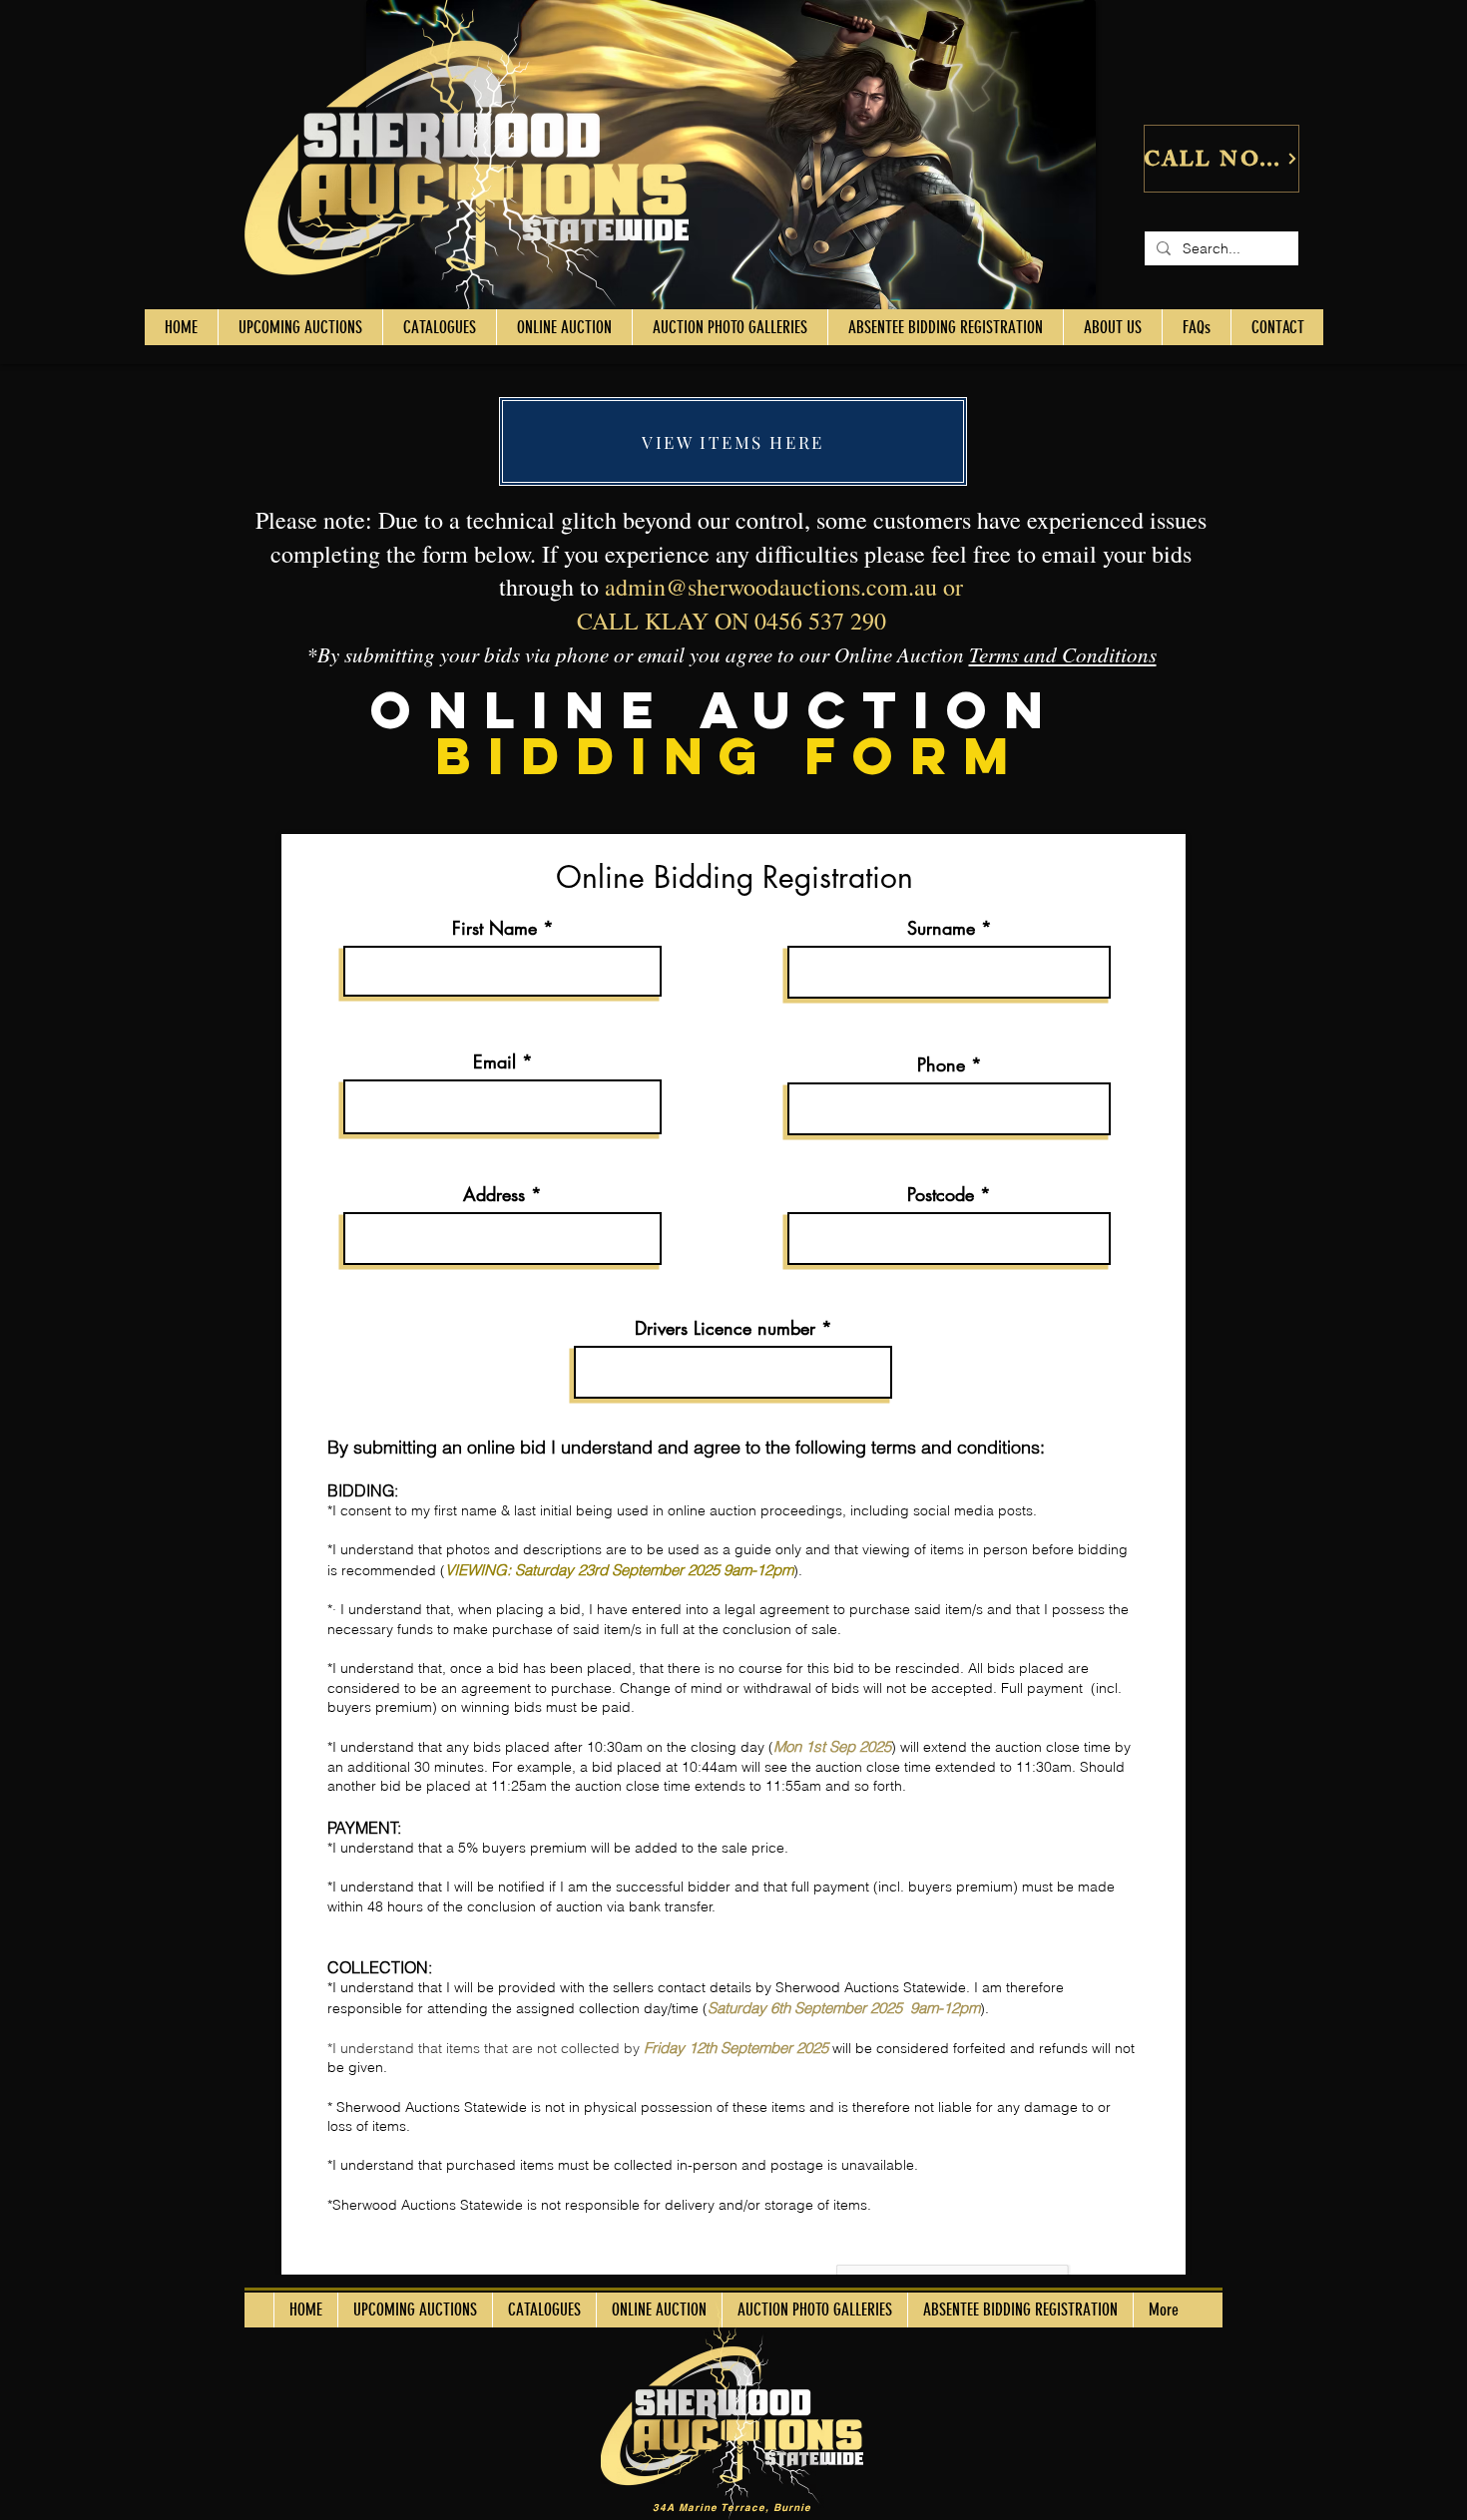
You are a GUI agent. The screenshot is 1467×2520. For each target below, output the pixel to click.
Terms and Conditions (1063, 654)
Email (494, 1061)
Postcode (941, 1194)
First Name (494, 928)
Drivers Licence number (725, 1328)
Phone (941, 1064)
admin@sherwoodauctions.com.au (771, 587)
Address (494, 1194)
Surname (941, 928)
